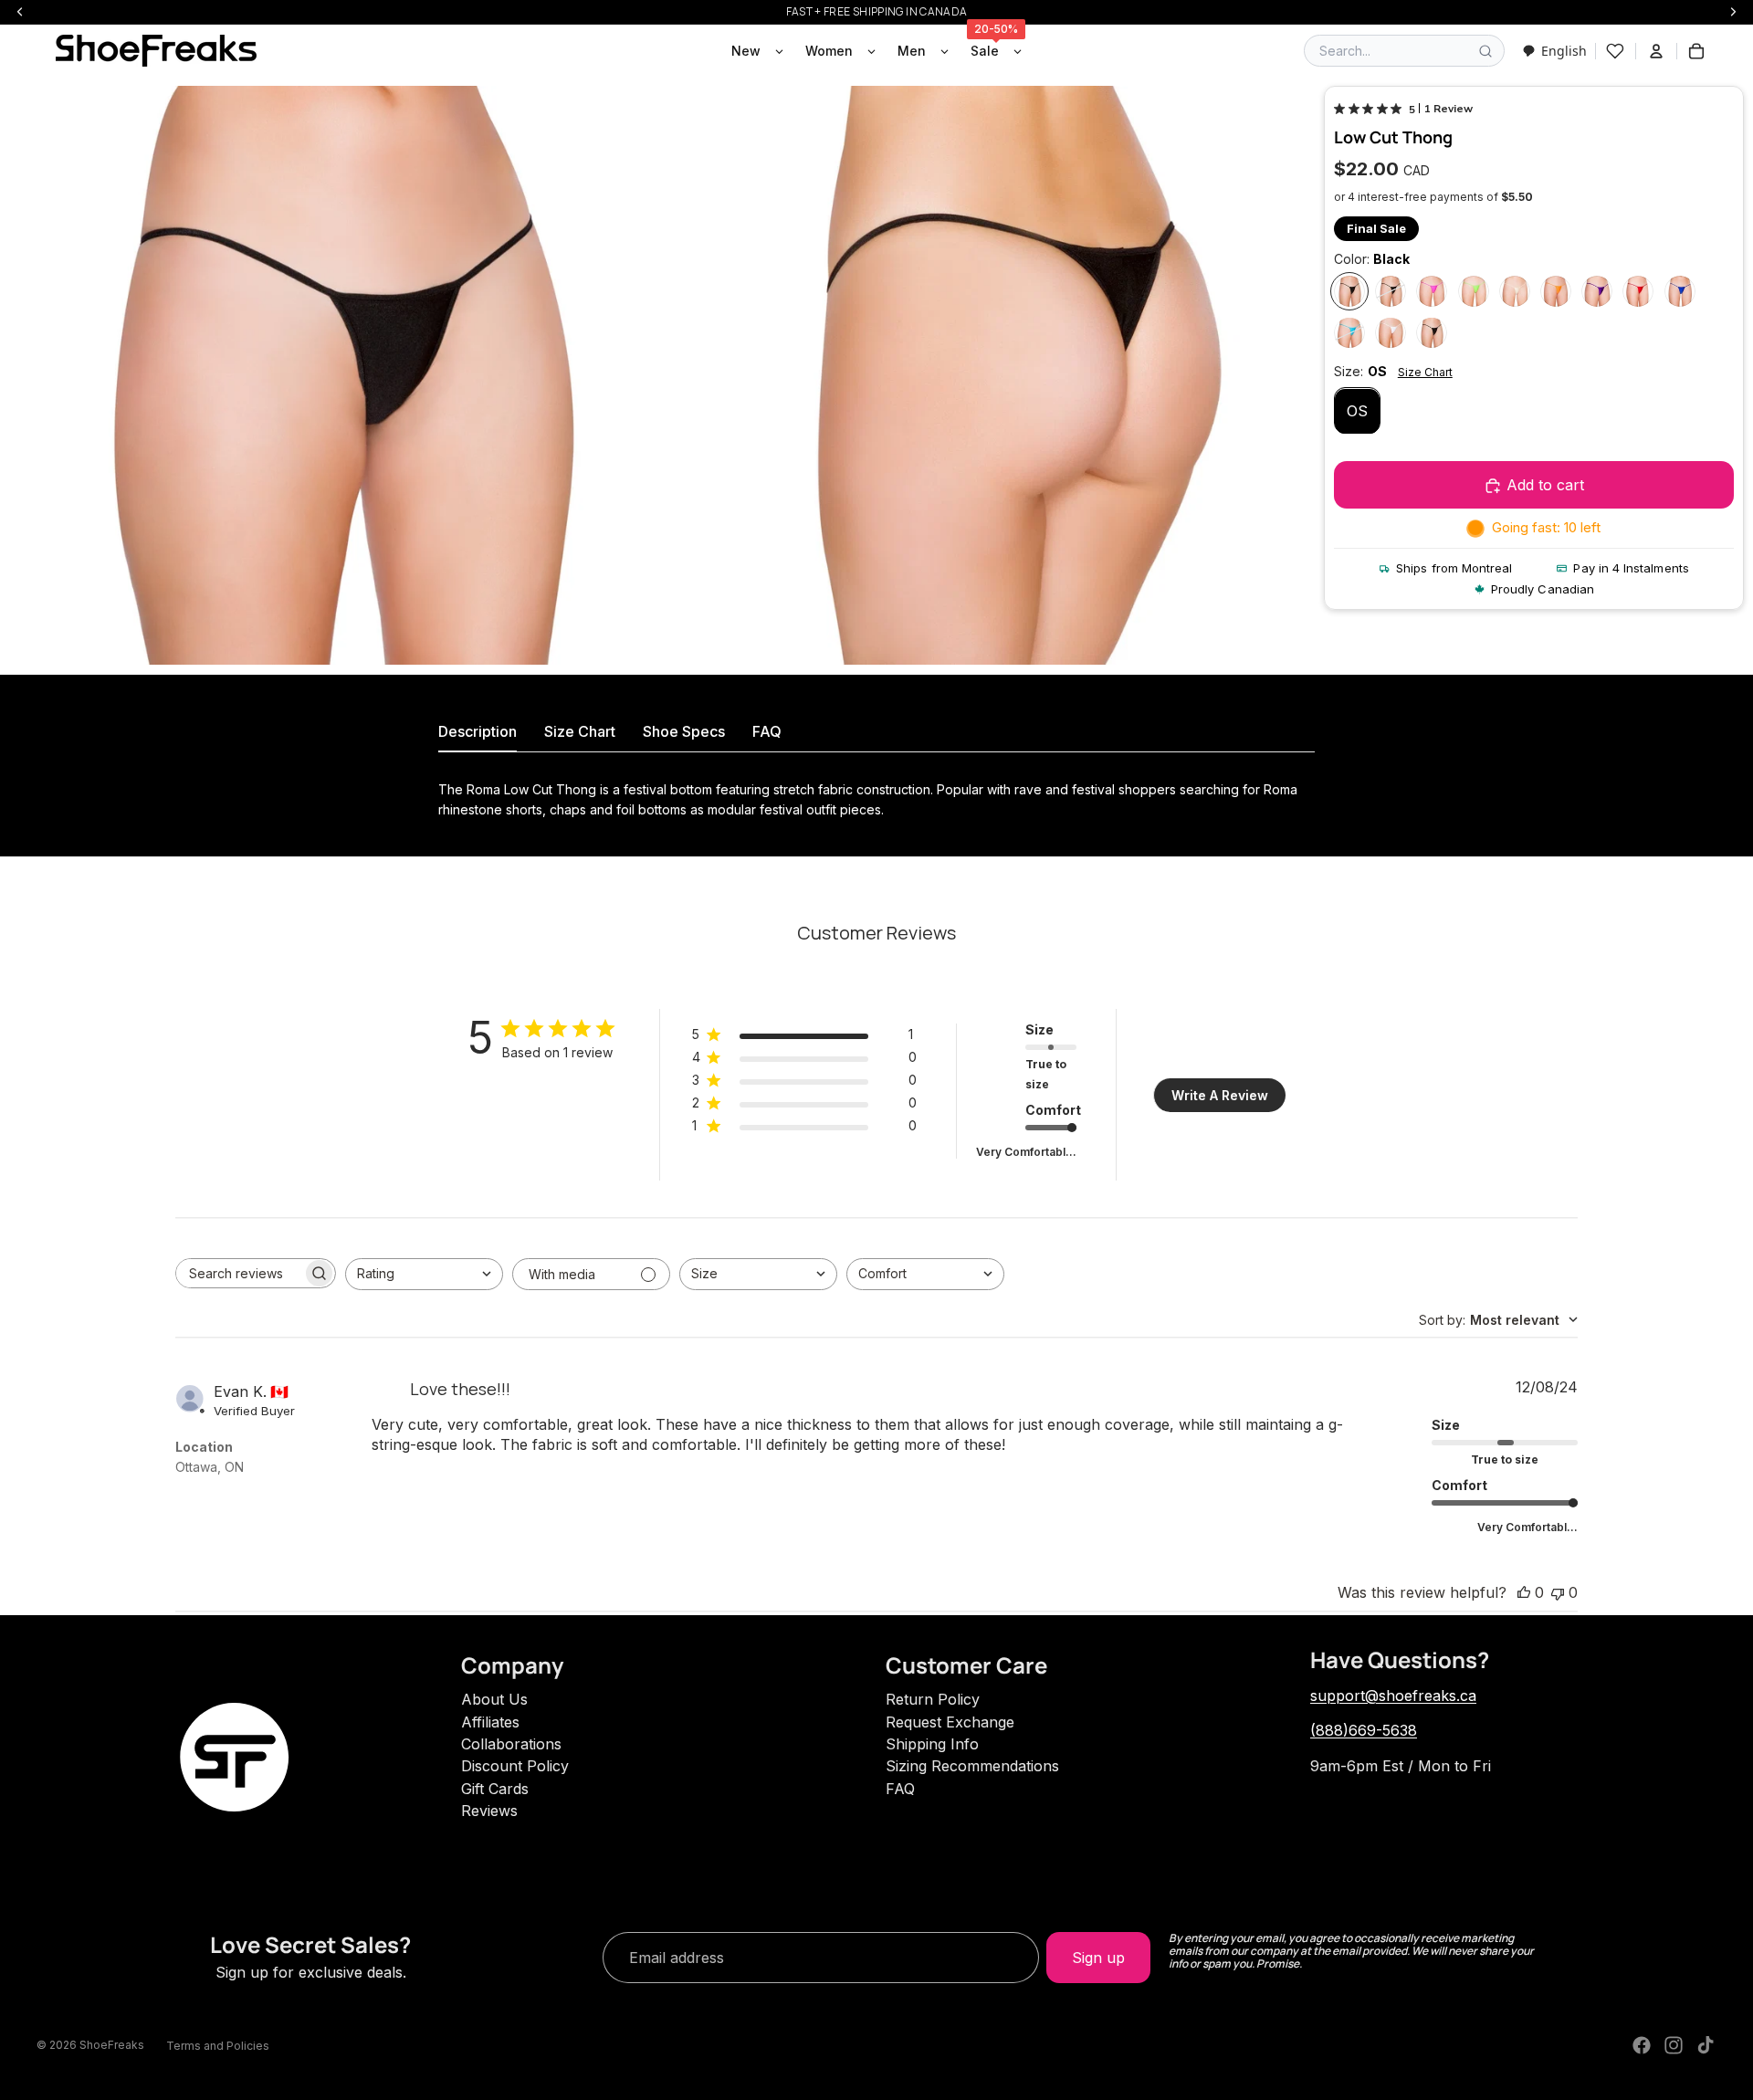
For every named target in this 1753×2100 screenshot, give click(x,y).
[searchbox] (239, 1273)
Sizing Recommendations (972, 1766)
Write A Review (1220, 1095)
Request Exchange (950, 1722)
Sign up (1098, 1958)
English (1564, 51)
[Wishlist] (1615, 51)
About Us (494, 1699)
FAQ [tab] (767, 731)
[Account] (1656, 51)
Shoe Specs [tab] (684, 731)
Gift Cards (495, 1789)
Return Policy (933, 1699)
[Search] (1485, 51)
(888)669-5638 (1364, 1730)
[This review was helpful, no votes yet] (1524, 1592)
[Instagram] (1674, 2045)
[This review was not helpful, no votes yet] (1558, 1592)
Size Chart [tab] (580, 731)
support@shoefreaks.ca (1393, 1696)
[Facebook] (1642, 2045)
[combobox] (1554, 51)
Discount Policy (515, 1766)
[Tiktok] (1706, 2045)
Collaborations (511, 1744)
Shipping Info (932, 1744)
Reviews (489, 1811)
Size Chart (1425, 373)
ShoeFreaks (112, 2045)
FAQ (900, 1789)
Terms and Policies (218, 2046)
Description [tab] (478, 731)
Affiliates (490, 1722)
